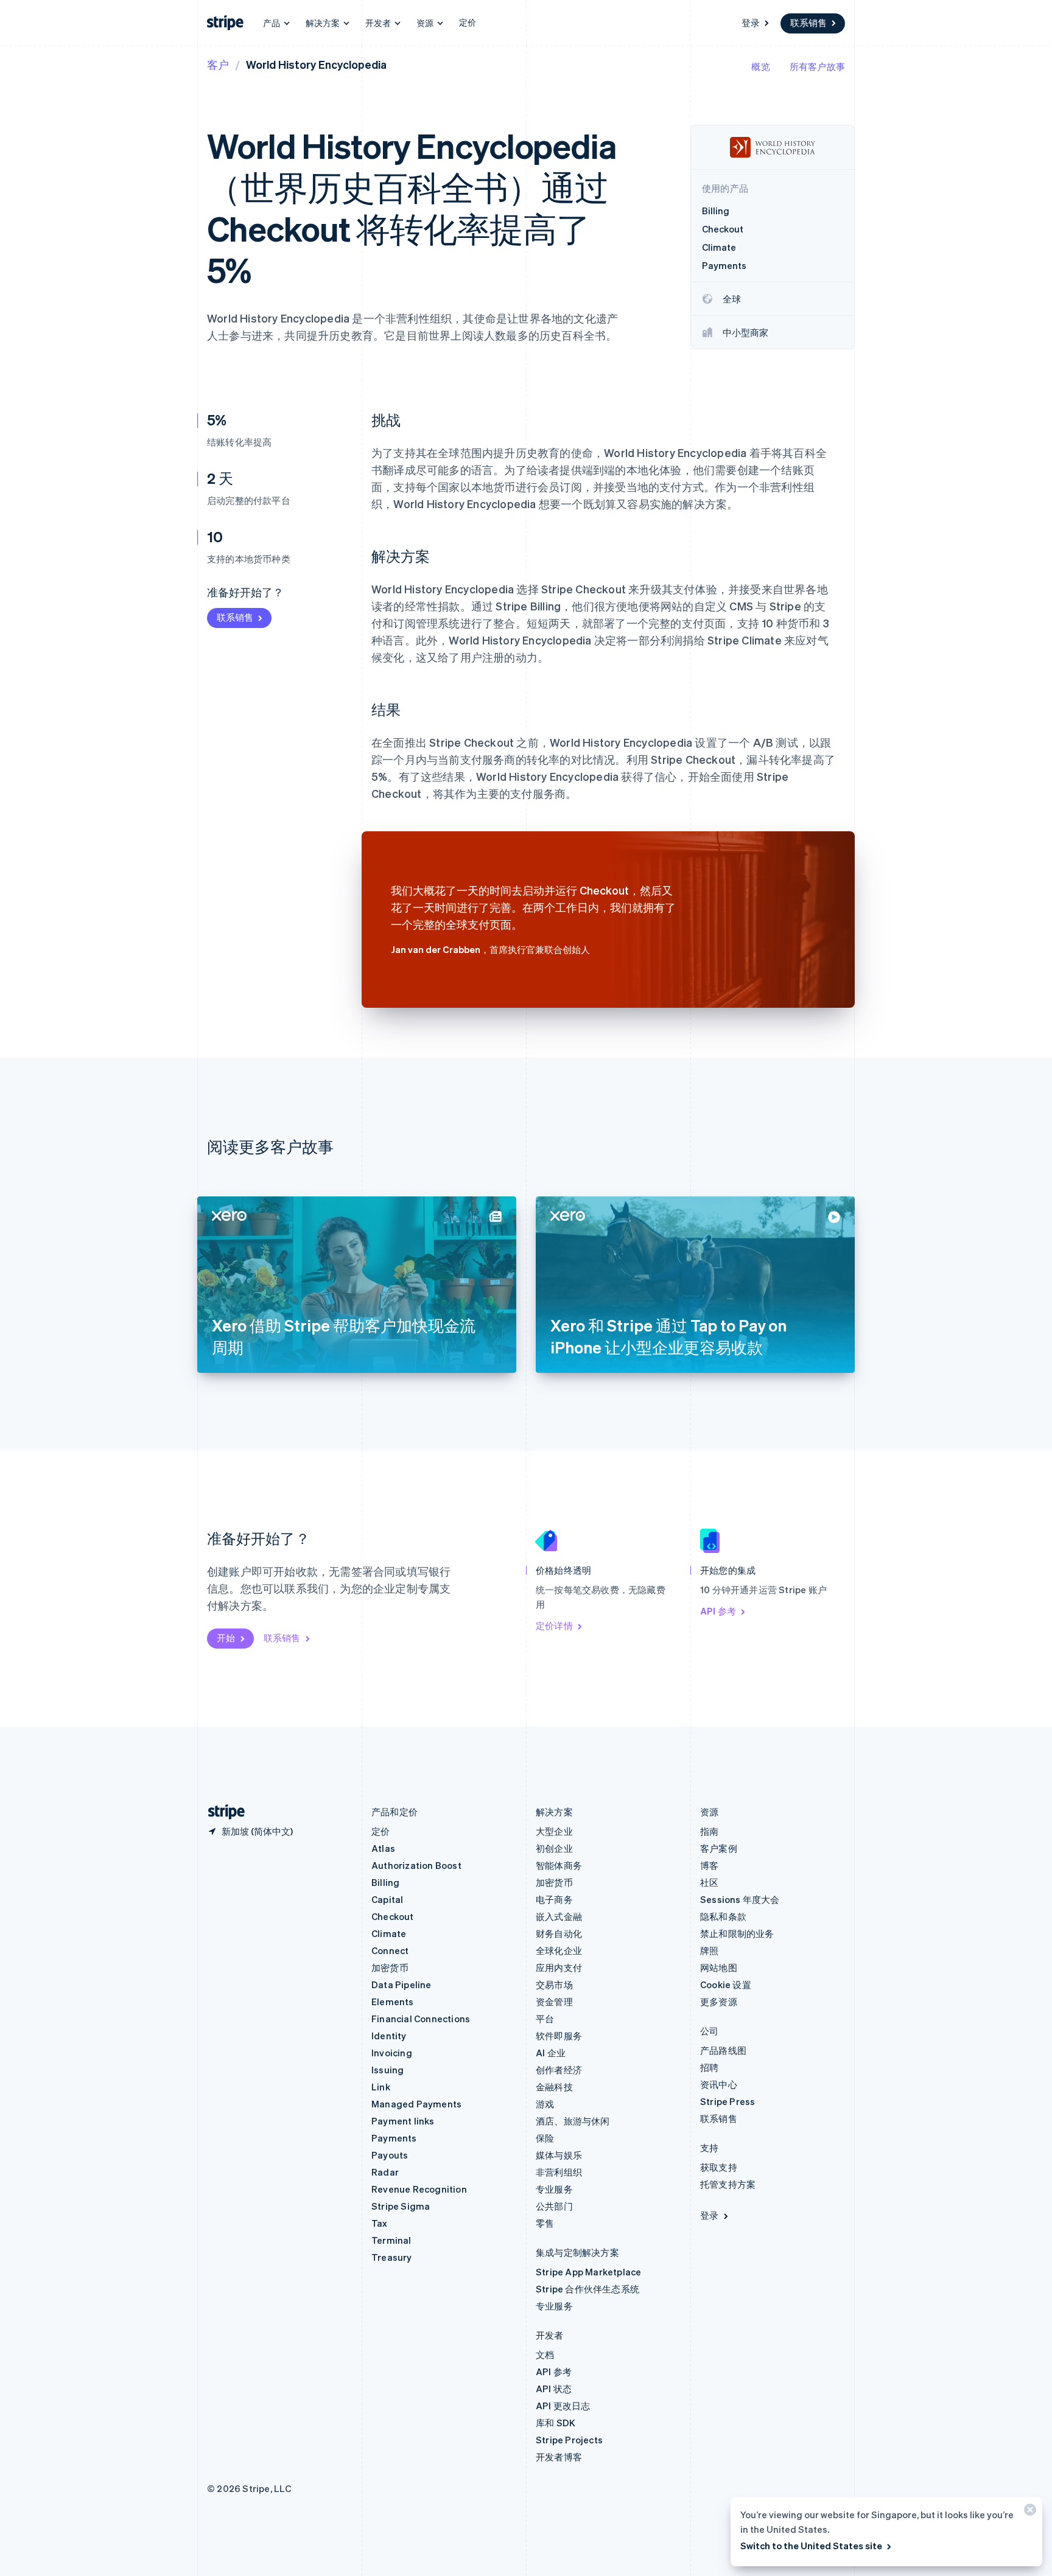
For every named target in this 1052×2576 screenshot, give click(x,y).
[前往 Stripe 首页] (222, 1812)
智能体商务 (559, 1865)
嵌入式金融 (559, 1916)
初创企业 (554, 1848)
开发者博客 (559, 2457)
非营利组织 (559, 2172)
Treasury (392, 2257)
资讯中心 (719, 2084)
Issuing (387, 2070)
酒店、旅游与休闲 (573, 2121)
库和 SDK (556, 2423)
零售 (545, 2223)
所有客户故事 (817, 66)
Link (381, 2087)
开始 (226, 1638)
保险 (545, 2138)
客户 (218, 64)
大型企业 (554, 1831)
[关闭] (1028, 2512)
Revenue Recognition (419, 2189)
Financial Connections (421, 2019)
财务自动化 (559, 1933)
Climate (389, 1933)
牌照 (709, 1950)
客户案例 (719, 1848)
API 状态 (554, 2389)
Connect (390, 1950)
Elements (393, 2002)
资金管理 (554, 2002)
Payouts (390, 2155)
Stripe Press (728, 2101)
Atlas (383, 1848)
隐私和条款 (723, 1916)
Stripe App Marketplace (588, 2272)
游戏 (545, 2104)
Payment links (403, 2121)
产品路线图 (723, 2050)
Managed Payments (416, 2104)
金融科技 (554, 2087)
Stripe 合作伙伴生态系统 (587, 2289)
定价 (468, 22)
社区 (709, 1882)
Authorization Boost (416, 1865)
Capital (387, 1899)
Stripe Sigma (401, 2206)
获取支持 (719, 2167)
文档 (545, 2354)
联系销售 (808, 23)
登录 (751, 23)
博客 (709, 1865)
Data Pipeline (402, 1984)
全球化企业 (559, 1950)
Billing (385, 1882)
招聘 (709, 2067)
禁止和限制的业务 (737, 1933)
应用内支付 (559, 1967)
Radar (385, 2172)
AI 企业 (551, 2053)
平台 (545, 2019)
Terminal (391, 2240)
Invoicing (392, 2053)
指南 (709, 1831)
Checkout (393, 1916)
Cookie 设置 (726, 1984)
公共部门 (554, 2206)
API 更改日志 (563, 2406)
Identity (389, 2036)
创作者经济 (559, 2070)
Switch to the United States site (811, 2546)
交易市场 (554, 1984)
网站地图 (719, 1967)
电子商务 (554, 1899)
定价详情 (554, 1625)
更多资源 (719, 2002)
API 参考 (718, 1611)
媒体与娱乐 (559, 2155)
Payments (394, 2138)
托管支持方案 (728, 2184)
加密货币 (390, 1967)
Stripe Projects (569, 2440)
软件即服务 (559, 2036)
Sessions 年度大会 (740, 1899)
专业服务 (554, 2189)
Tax (380, 2223)
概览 (760, 66)
